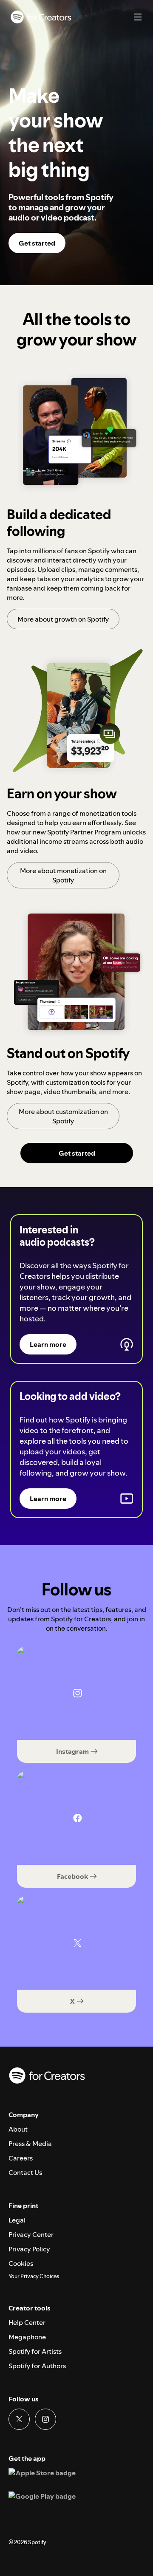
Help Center (27, 2322)
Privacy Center (31, 2234)
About (18, 2129)
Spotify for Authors (37, 2366)
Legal (17, 2220)
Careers (21, 2158)
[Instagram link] (45, 2419)
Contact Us (25, 2172)
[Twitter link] (19, 2419)
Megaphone (27, 2337)
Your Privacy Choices (34, 2276)
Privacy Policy (29, 2249)
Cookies (21, 2263)
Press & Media (30, 2143)
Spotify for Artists (35, 2351)
